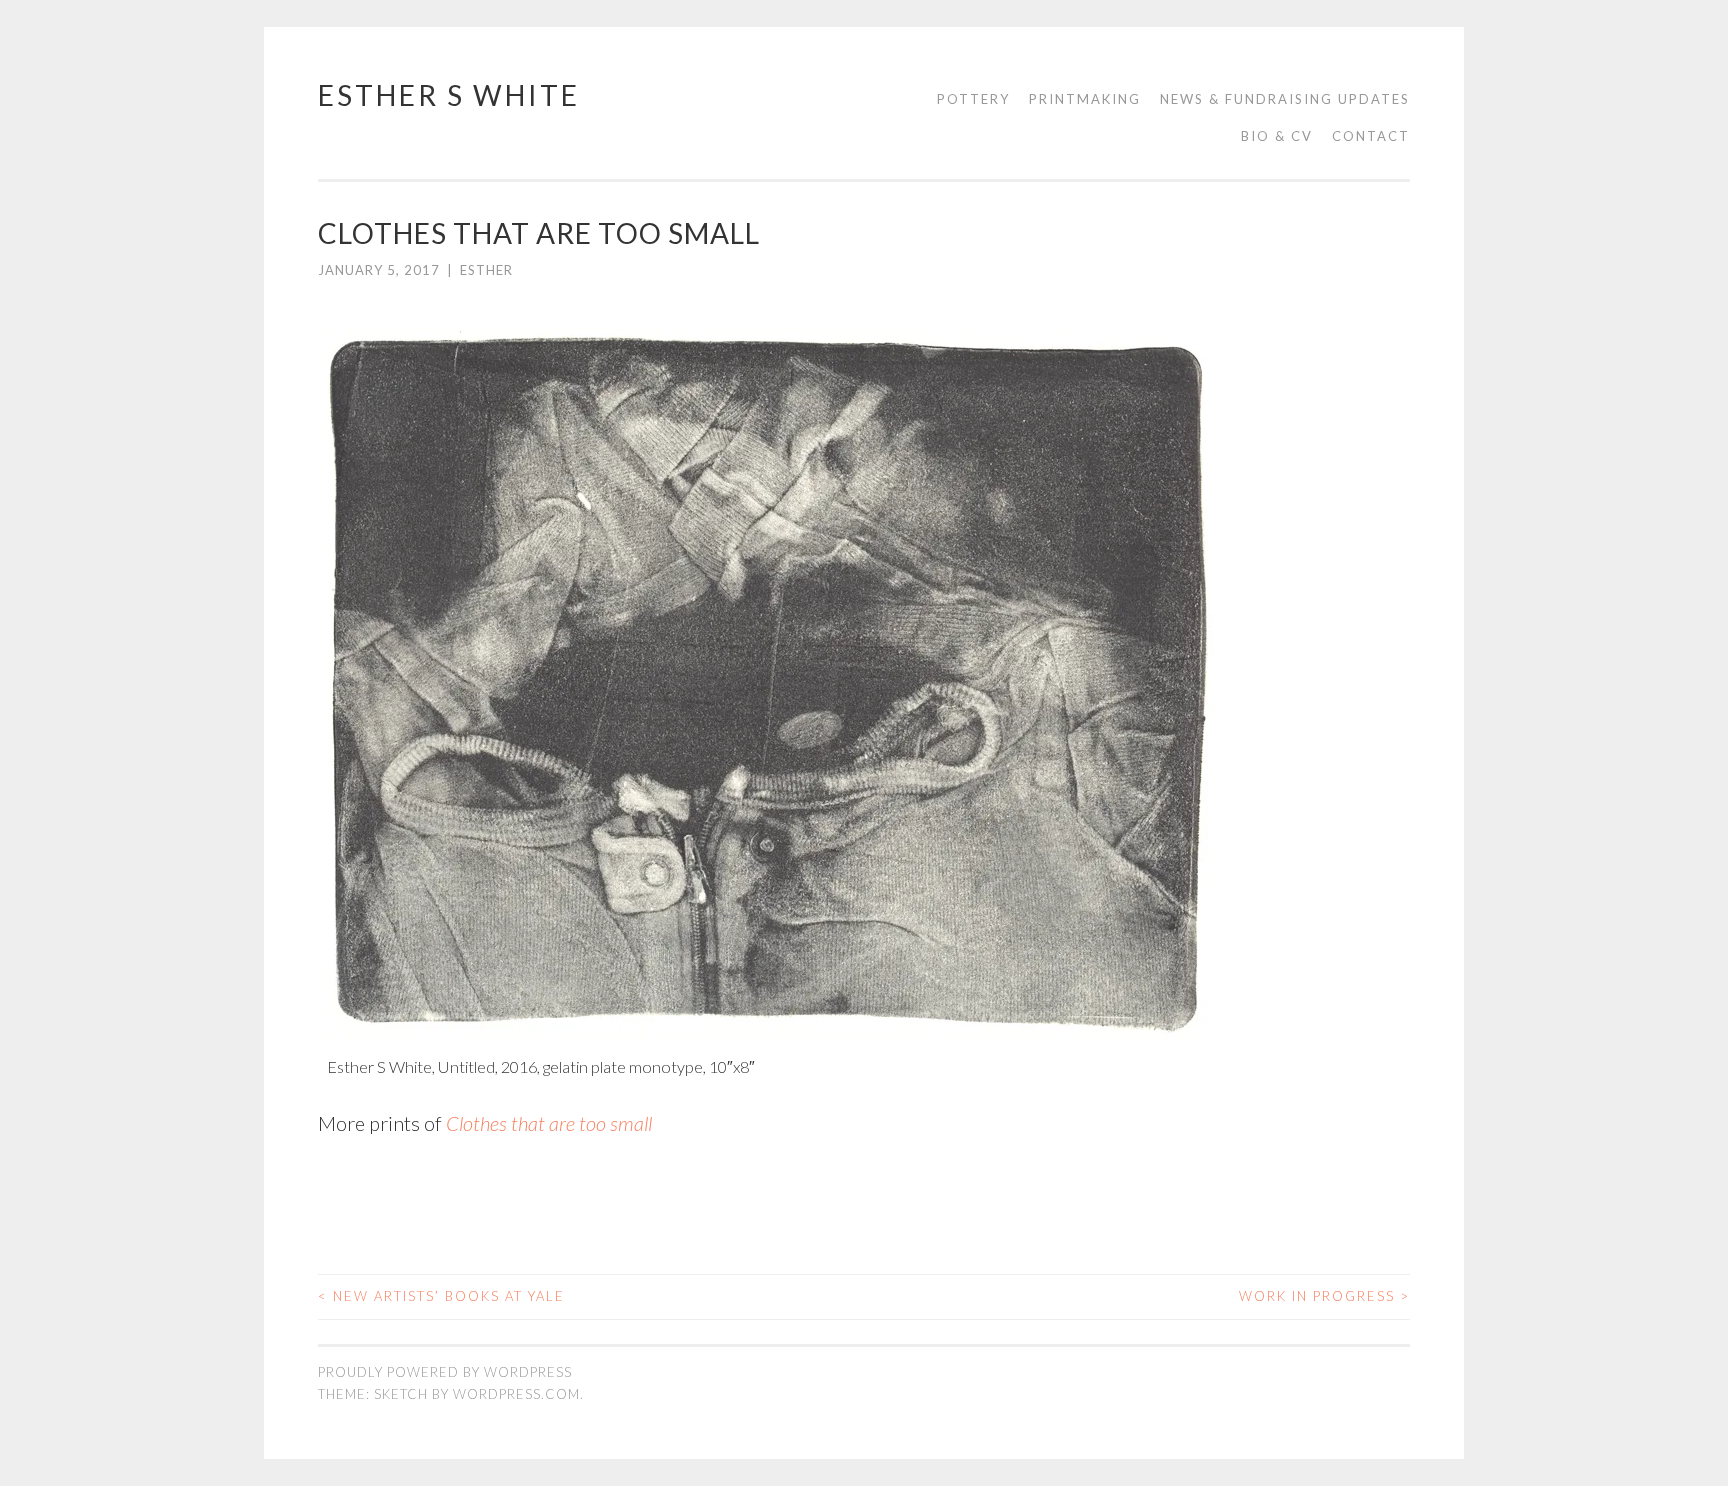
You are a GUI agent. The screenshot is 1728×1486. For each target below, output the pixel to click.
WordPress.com (516, 1394)
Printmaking (1085, 99)
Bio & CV (1277, 136)
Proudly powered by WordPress (445, 1372)
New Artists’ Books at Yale (441, 1296)
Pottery (973, 99)
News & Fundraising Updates (1285, 99)
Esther (486, 270)
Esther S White (449, 95)
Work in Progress (1324, 1296)
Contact (1371, 136)
